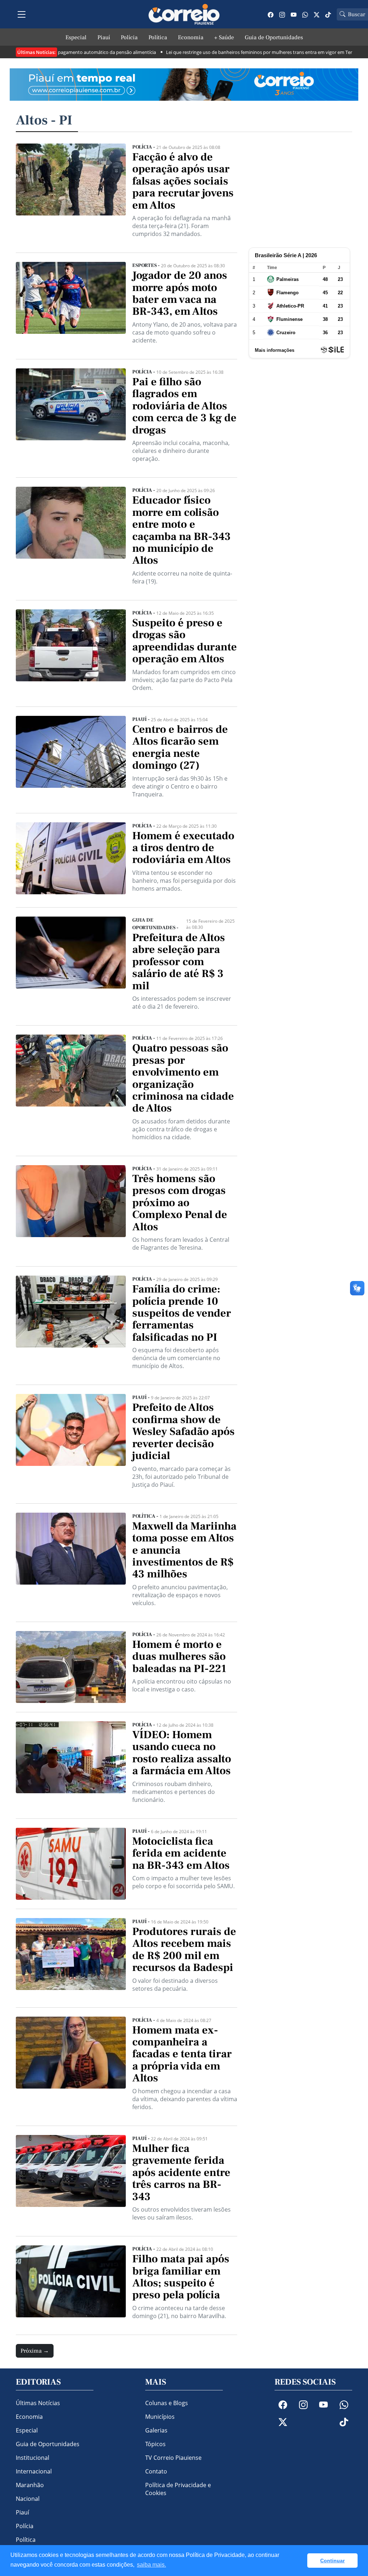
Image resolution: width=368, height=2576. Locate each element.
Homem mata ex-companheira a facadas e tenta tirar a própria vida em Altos (182, 2054)
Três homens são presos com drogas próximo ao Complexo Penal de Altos (180, 1203)
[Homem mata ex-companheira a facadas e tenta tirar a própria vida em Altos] (71, 2067)
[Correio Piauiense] (184, 14)
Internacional (34, 2471)
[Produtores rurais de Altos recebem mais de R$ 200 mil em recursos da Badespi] (71, 1958)
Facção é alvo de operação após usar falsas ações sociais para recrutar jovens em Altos (183, 181)
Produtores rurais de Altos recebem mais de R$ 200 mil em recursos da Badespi (184, 1950)
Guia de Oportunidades (274, 37)
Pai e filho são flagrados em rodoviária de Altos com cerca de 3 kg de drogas (184, 406)
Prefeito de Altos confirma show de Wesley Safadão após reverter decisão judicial (183, 1432)
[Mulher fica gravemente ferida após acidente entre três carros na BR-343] (71, 2181)
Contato (156, 2471)
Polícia (129, 37)
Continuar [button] (332, 2561)
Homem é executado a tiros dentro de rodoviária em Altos (183, 848)
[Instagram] (282, 14)
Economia (191, 37)
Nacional (28, 2499)
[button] (300, 2561)
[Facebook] (271, 14)
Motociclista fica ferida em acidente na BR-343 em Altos (181, 1853)
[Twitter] (317, 14)
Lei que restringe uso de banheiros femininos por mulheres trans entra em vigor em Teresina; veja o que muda (245, 52)
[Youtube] (294, 14)
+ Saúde (224, 37)
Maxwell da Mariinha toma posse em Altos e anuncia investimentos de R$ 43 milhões (184, 1550)
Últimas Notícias (38, 2403)
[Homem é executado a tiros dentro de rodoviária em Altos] (71, 860)
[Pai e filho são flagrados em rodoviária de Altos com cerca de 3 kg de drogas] (71, 418)
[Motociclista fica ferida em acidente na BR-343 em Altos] (71, 1864)
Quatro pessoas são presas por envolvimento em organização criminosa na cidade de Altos (183, 1078)
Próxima (35, 2351)
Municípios (160, 2417)
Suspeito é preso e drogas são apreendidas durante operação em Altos (185, 641)
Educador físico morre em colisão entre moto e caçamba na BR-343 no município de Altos (181, 530)
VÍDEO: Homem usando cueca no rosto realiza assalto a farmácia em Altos (182, 1753)
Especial (76, 37)
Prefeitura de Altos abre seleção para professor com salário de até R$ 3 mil (179, 962)
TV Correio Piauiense (173, 2458)
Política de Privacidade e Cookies (178, 2489)
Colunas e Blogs (167, 2403)
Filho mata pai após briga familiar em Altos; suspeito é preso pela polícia (181, 2277)
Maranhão (30, 2485)
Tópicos (155, 2444)
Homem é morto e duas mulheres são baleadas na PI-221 (179, 1657)
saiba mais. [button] (151, 2565)
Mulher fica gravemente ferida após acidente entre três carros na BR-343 (181, 2173)
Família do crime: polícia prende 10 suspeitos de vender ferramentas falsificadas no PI (182, 1313)
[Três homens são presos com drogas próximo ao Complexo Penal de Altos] (71, 1211)
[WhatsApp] (305, 14)
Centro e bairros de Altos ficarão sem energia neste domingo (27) (180, 748)
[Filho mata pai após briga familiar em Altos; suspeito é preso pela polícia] (71, 2286)
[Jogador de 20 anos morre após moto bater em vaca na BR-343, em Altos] (71, 306)
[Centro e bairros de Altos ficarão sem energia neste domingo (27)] (71, 760)
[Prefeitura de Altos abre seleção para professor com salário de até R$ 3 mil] (71, 966)
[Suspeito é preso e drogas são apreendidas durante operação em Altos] (71, 653)
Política (158, 37)
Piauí (104, 37)
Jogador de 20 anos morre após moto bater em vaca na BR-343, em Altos (180, 294)
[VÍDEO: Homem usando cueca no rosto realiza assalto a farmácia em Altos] (71, 1765)
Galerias (156, 2430)
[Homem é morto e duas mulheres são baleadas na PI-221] (71, 1667)
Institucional (33, 2458)
